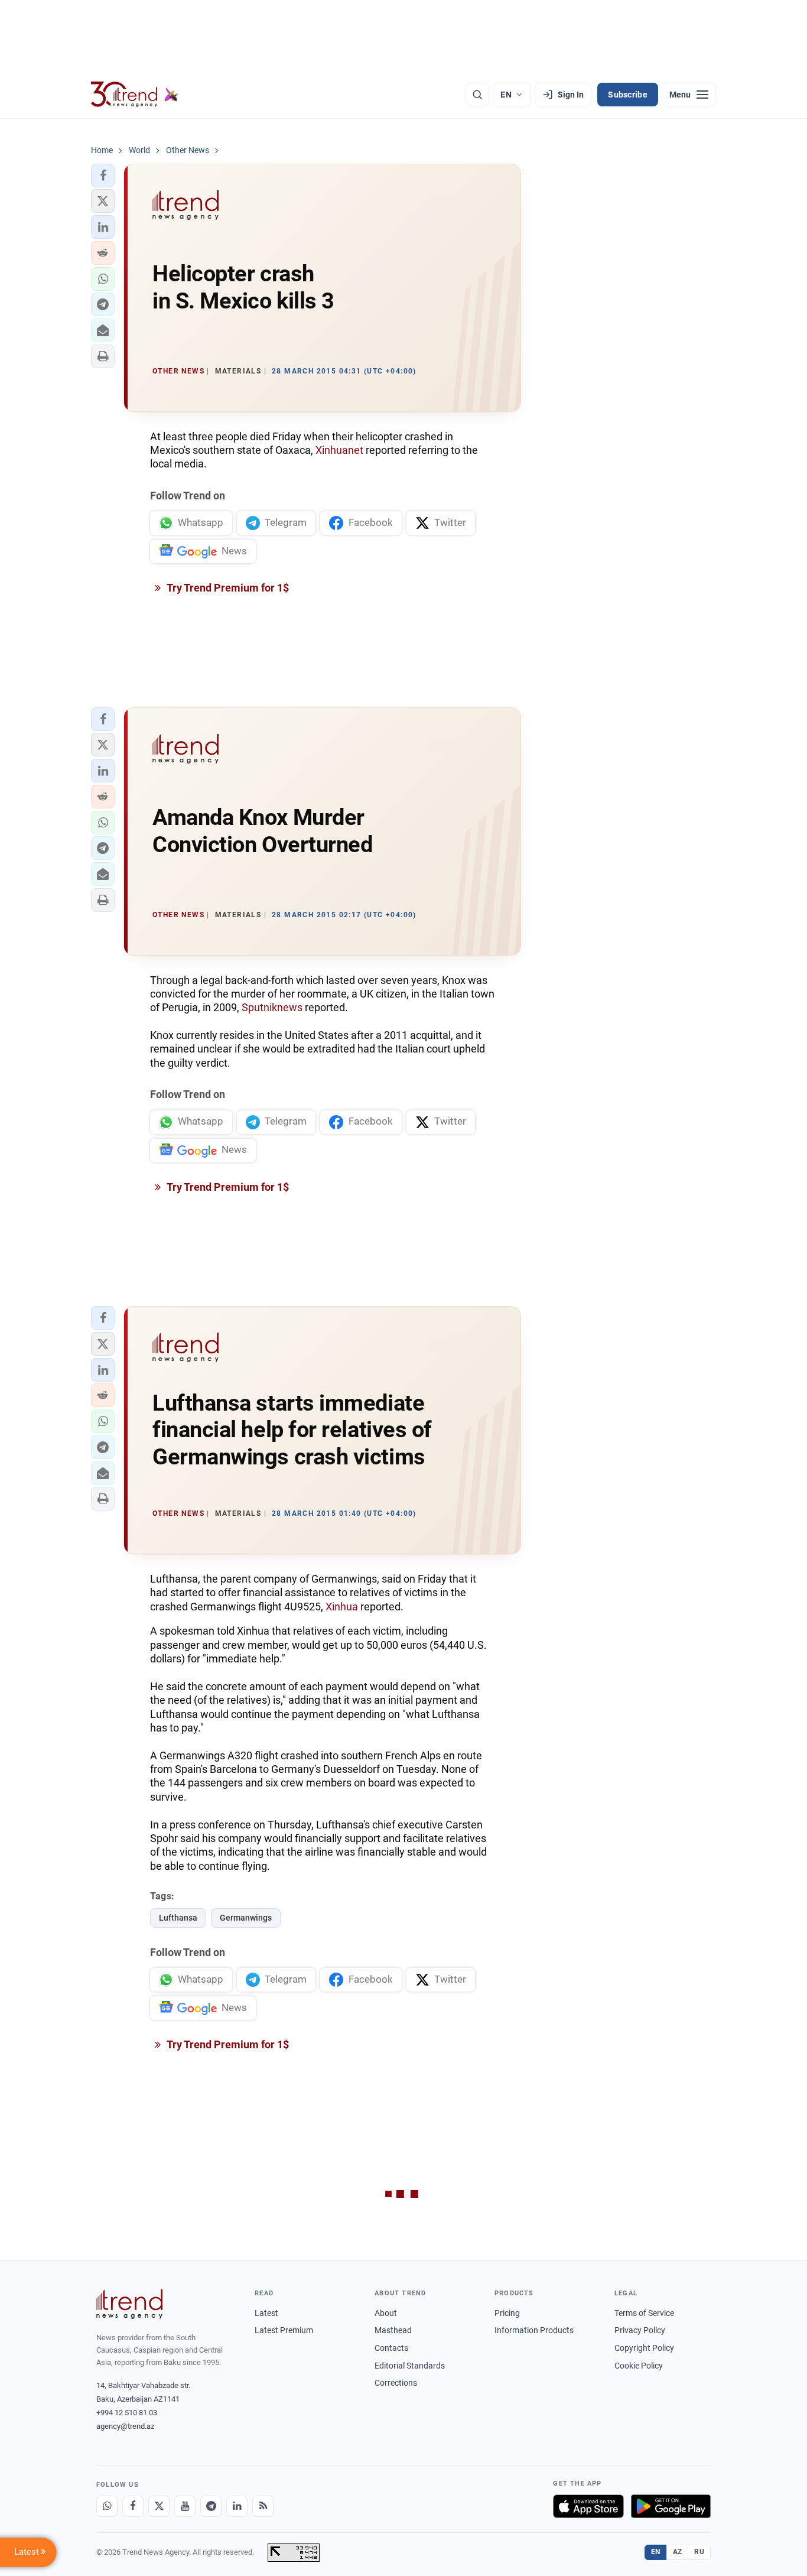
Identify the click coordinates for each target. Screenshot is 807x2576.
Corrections (396, 2383)
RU (699, 2552)
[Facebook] (133, 2506)
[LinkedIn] (237, 2506)
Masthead (393, 2330)
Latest (266, 2313)
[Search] (477, 95)
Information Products (534, 2330)
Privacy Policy (640, 2330)
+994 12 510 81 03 (127, 2413)
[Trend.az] (135, 95)
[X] (159, 2506)
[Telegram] (211, 2506)
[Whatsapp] (107, 2506)
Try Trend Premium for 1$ (227, 588)
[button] (103, 176)
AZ (678, 2552)
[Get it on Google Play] (671, 2506)
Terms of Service (644, 2313)
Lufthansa (178, 1918)
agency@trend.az (125, 2426)
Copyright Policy (644, 2348)
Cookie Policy (639, 2366)
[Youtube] (185, 2506)
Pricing (507, 2313)
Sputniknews (273, 1007)
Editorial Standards (410, 2366)
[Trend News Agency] (129, 2304)
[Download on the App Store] (588, 2506)
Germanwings (246, 1918)
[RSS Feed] (263, 2506)
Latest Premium (284, 2330)
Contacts (391, 2348)
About (386, 2313)
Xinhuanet (339, 450)
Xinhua (342, 1607)
